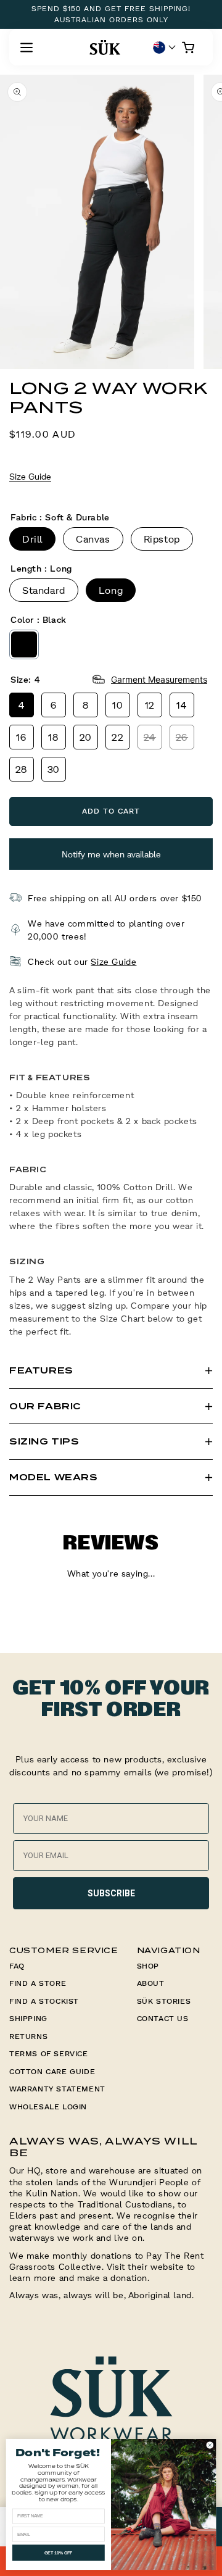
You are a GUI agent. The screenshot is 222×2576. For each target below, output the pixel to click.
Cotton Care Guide (52, 2071)
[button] (27, 48)
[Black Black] (24, 644)
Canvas (93, 539)
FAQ (17, 1966)
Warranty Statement (57, 2089)
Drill (32, 539)
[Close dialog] (210, 2445)
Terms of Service (49, 2053)
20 (86, 737)
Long (111, 590)
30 (54, 769)
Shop (148, 1966)
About (151, 1983)
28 (22, 769)
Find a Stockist (44, 2001)
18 (53, 737)
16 (21, 737)
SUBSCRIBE (111, 1893)
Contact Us (163, 2018)
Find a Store (38, 1983)
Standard (44, 590)
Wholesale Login (48, 2107)
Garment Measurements (159, 679)
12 (150, 705)
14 (182, 705)
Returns (28, 2036)
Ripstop (162, 539)
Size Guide (30, 476)
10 (117, 705)
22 (117, 737)
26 (182, 737)
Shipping (28, 2018)
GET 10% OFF (59, 2553)
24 (150, 737)
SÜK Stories (164, 2001)
